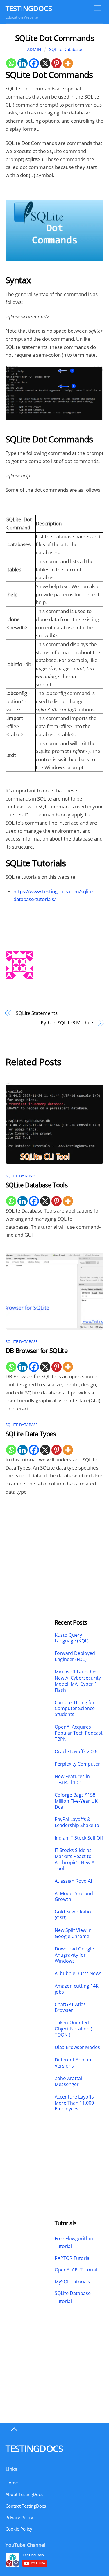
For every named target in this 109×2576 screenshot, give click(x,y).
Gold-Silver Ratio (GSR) (73, 1915)
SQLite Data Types (31, 1434)
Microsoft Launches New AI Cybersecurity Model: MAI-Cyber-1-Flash (78, 1681)
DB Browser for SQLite (36, 1351)
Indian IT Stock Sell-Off (79, 1838)
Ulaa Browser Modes (77, 2047)
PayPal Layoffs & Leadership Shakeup (77, 1822)
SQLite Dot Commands (55, 38)
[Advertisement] (30, 1542)
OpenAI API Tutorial (76, 2270)
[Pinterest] (57, 63)
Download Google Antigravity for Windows (74, 1955)
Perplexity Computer (78, 1764)
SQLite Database (66, 49)
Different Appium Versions (74, 2063)
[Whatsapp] (11, 63)
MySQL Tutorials (72, 2282)
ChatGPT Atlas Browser (70, 2008)
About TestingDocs (24, 2494)
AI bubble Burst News (78, 1974)
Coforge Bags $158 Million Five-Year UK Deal (76, 1801)
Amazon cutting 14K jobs (77, 1989)
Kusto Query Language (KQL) (72, 1638)
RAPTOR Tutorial (73, 2258)
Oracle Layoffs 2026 (76, 1752)
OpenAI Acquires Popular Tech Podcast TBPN (79, 1733)
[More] (68, 63)
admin (34, 49)
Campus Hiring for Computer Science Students (75, 1709)
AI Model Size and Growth (74, 1897)
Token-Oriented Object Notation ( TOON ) (73, 2029)
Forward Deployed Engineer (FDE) (75, 1656)
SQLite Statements (37, 1013)
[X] (45, 63)
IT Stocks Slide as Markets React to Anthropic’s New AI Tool (75, 1859)
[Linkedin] (23, 63)
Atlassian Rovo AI (73, 1881)
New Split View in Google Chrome (73, 1933)
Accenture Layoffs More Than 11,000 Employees (74, 2103)
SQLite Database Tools (36, 1185)
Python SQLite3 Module (67, 1023)
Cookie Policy (19, 2529)
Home (12, 2483)
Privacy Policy (19, 2517)
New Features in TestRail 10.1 (72, 1780)
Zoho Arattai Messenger (68, 2081)
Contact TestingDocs (26, 2506)
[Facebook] (34, 63)
